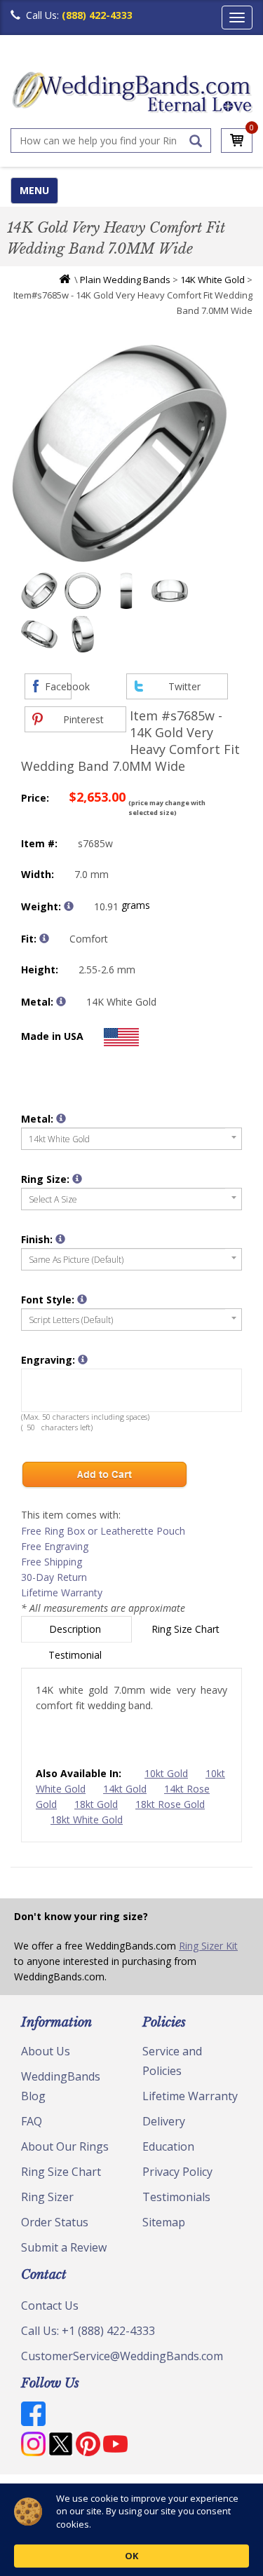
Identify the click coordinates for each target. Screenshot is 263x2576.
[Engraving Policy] (82, 1299)
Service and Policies (172, 2061)
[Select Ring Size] (77, 1179)
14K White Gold (213, 280)
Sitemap (164, 2222)
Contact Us (50, 2306)
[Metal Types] (61, 1001)
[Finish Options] (60, 1239)
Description (76, 1629)
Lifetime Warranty (62, 1592)
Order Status (55, 2222)
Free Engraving (55, 1546)
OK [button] (131, 2556)
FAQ (32, 2121)
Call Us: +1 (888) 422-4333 (88, 2331)
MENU (34, 190)
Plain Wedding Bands (125, 280)
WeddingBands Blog (61, 2086)
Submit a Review (64, 2247)
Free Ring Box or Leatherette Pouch (103, 1531)
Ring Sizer (47, 2197)
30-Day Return (54, 1577)
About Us (46, 2051)
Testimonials (176, 2197)
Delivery (164, 2121)
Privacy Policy (177, 2172)
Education (168, 2146)
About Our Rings (65, 2146)
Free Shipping (52, 1562)
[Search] (196, 141)
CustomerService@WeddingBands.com (122, 2356)
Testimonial (76, 1655)
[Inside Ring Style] (44, 938)
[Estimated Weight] (69, 906)
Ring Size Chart (187, 1629)
